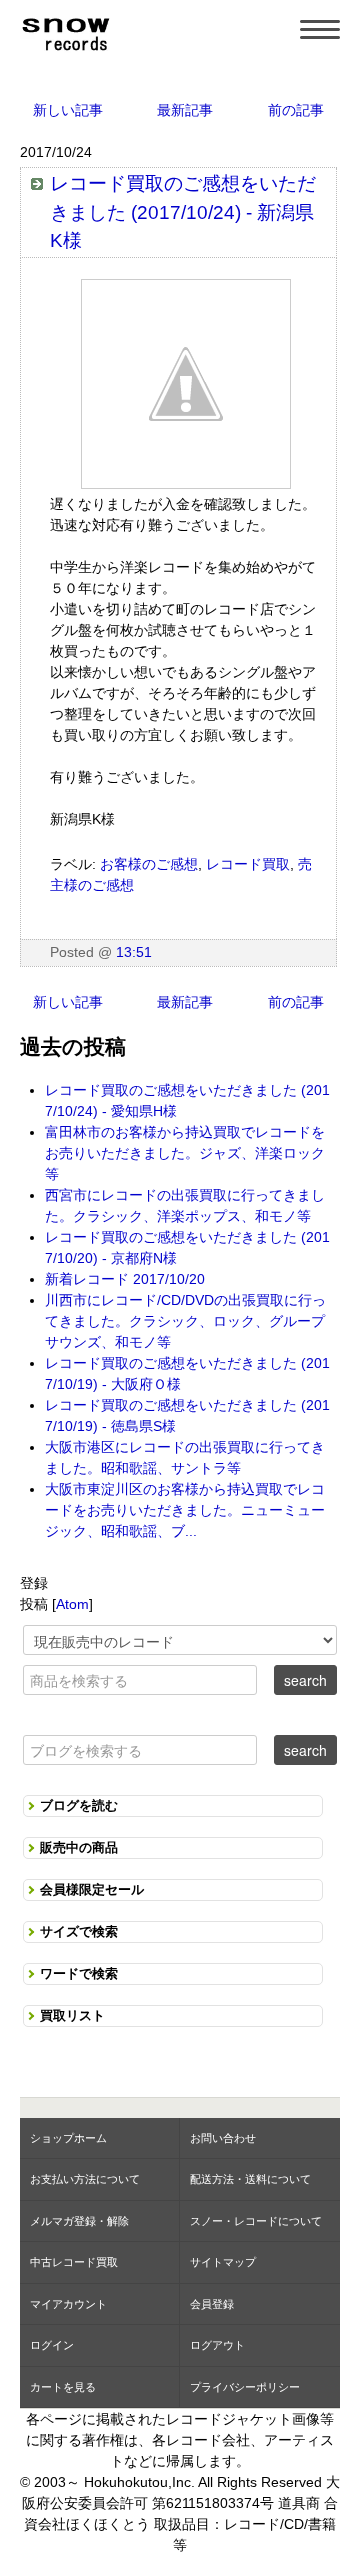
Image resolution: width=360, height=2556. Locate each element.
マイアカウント (68, 2304)
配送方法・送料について (250, 2179)
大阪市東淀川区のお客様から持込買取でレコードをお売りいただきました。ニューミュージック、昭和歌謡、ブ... (185, 1510)
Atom (72, 1604)
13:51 (134, 952)
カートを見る (63, 2387)
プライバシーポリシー (245, 2387)
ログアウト (217, 2345)
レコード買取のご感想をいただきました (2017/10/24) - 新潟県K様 (183, 212)
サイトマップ (223, 2262)
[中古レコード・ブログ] (65, 31)
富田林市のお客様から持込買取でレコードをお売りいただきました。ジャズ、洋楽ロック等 (185, 1153)
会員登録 (212, 2304)
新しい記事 (68, 110)
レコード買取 (248, 864)
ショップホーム (68, 2138)
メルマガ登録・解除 (79, 2221)
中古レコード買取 (74, 2262)
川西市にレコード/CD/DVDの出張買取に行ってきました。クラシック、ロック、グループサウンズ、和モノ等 (185, 1321)
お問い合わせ (223, 2138)
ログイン (52, 2345)
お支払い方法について (85, 2179)
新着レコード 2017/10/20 (125, 1279)
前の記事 (296, 110)
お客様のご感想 (149, 864)
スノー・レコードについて (256, 2221)
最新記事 (185, 110)
